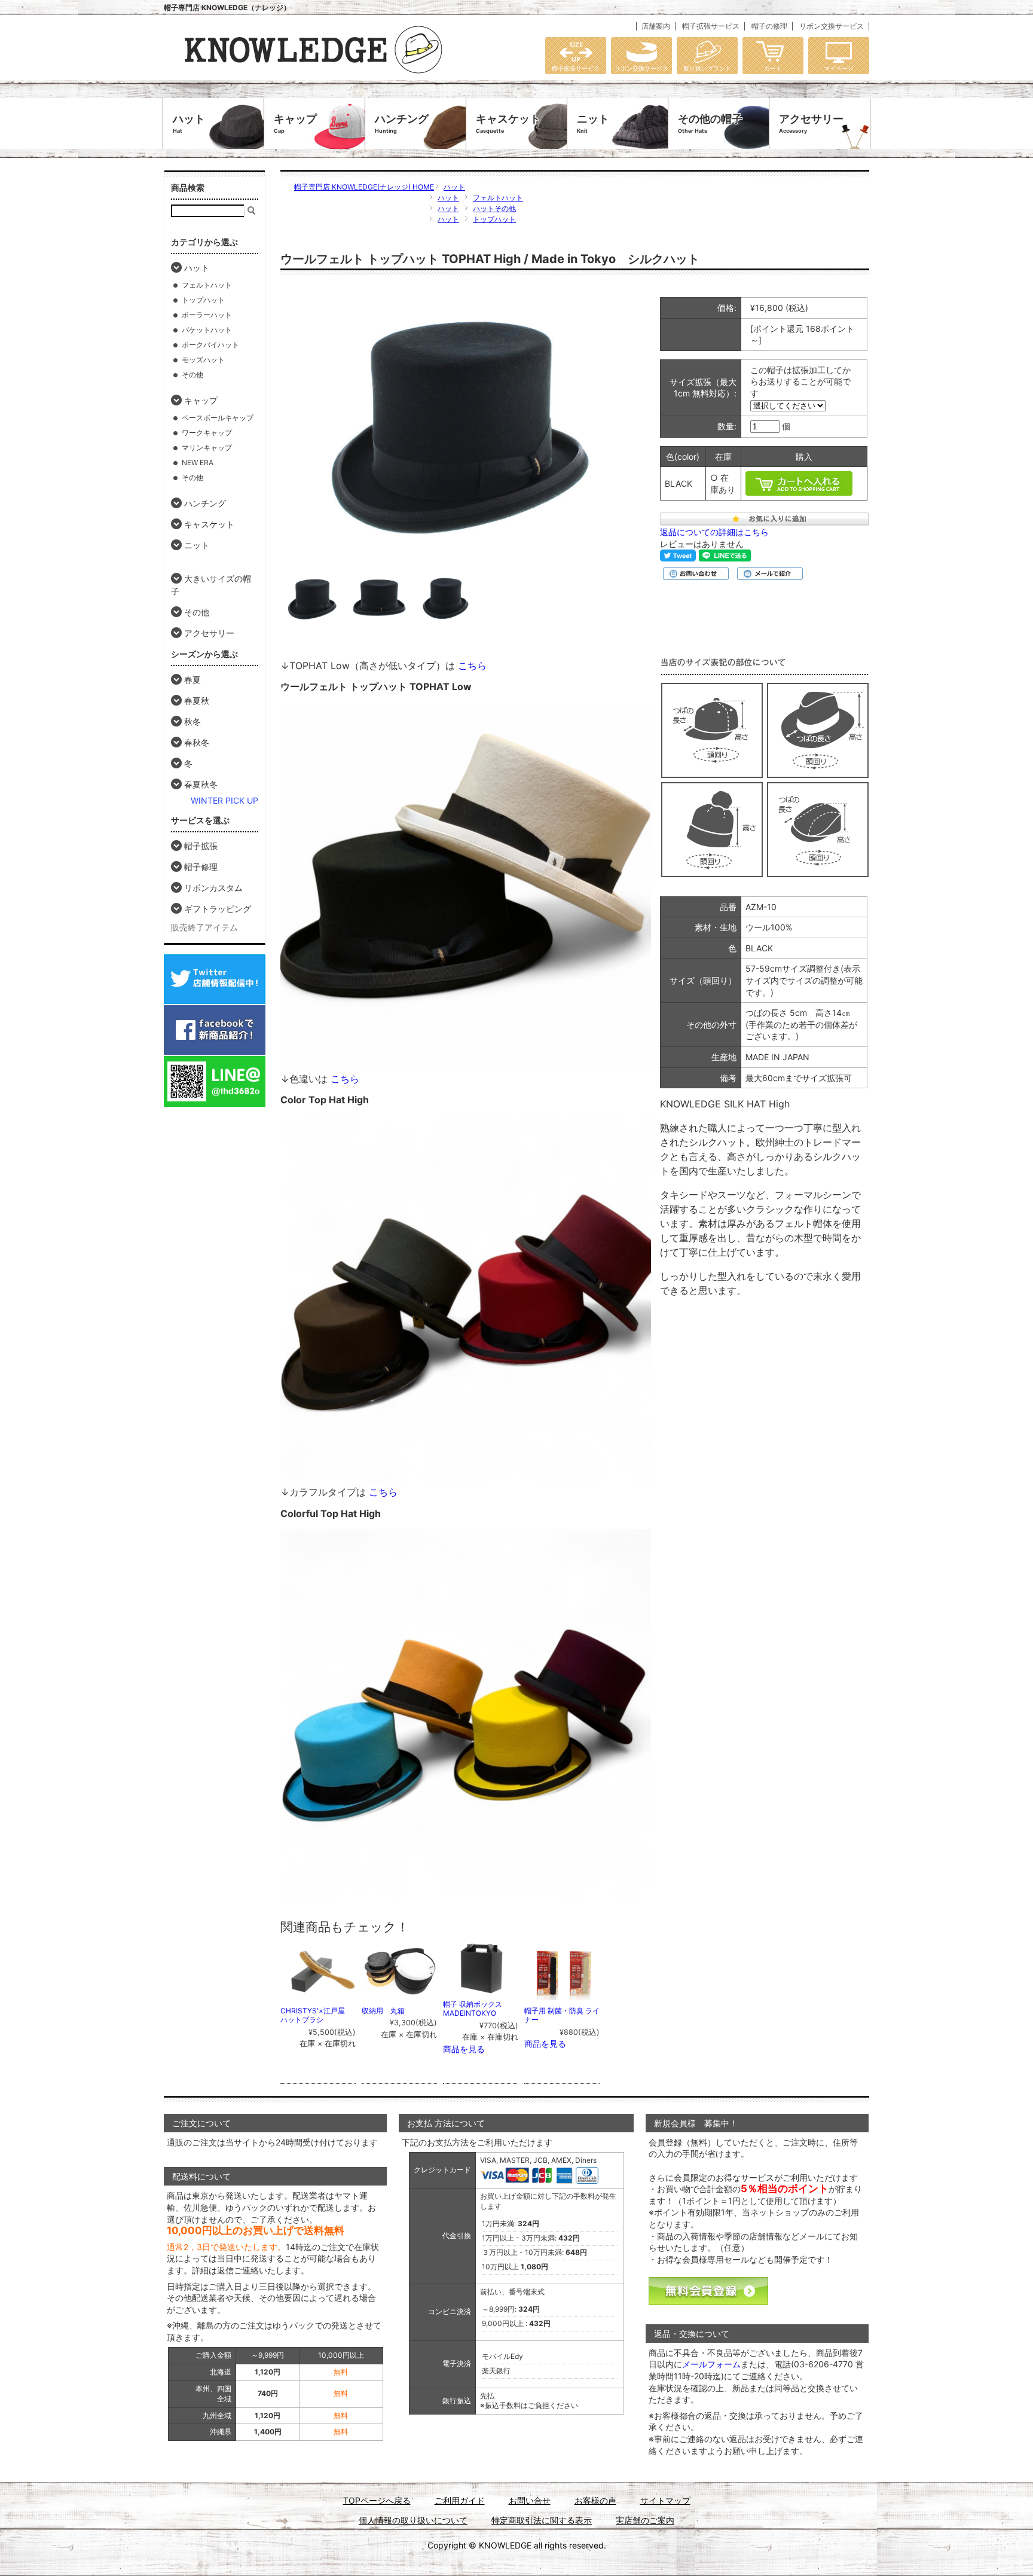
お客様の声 (595, 2500)
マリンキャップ (207, 448)
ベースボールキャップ (218, 418)
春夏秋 (197, 701)
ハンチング (402, 123)
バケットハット (207, 330)
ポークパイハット (210, 345)
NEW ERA (198, 463)
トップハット (494, 219)
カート (773, 68)
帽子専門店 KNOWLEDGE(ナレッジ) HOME (364, 187)
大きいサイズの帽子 (211, 585)
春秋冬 (197, 742)
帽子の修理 (769, 26)
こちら (471, 666)
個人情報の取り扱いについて (413, 2520)
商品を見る (464, 2049)
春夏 (192, 680)
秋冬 (192, 721)
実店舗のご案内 (645, 2520)
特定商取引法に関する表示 (542, 2520)
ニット (593, 123)
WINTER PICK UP (224, 800)
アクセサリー (811, 123)
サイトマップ (665, 2500)
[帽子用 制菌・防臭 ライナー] (563, 1994)
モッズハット (203, 360)
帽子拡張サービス (711, 26)
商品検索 (188, 187)
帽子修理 (201, 867)
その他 (192, 375)
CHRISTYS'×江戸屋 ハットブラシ (316, 2015)
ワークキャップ (207, 433)
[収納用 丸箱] (400, 1994)
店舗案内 (656, 26)
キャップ (295, 123)
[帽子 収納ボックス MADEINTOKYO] (481, 1987)
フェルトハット (498, 198)
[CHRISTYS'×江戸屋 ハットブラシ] (319, 1994)
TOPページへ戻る (377, 2500)
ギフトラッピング (218, 909)
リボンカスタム (213, 888)
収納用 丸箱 (383, 2011)
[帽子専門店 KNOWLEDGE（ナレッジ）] (313, 75)
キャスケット (508, 123)
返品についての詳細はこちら (714, 532)
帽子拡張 (201, 846)
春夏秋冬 (201, 784)
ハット (189, 123)
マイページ (839, 68)
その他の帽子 (710, 123)
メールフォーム (711, 2364)
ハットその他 (494, 208)
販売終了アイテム (204, 927)
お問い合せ (530, 2500)
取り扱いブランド (707, 68)
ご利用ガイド (460, 2500)
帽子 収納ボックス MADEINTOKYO (476, 2009)
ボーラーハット (207, 315)
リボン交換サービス (832, 26)
